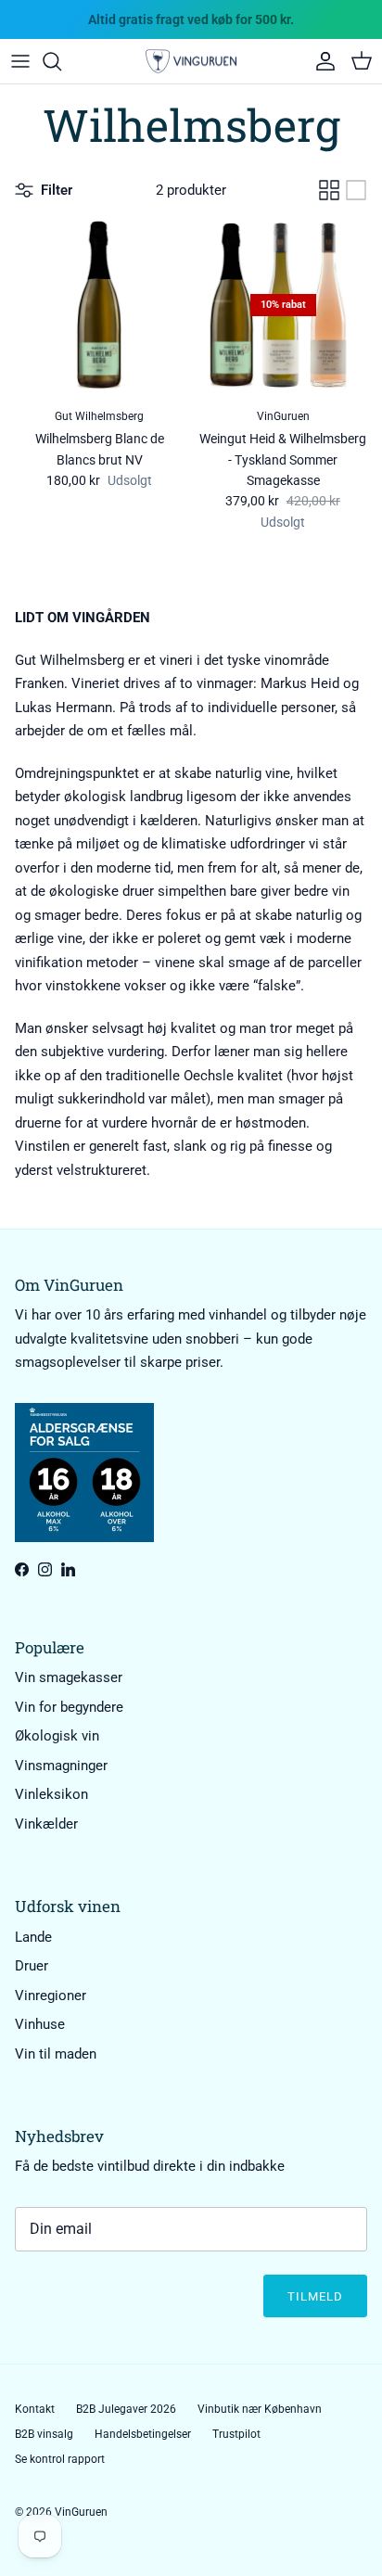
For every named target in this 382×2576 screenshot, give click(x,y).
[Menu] (20, 61)
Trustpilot (236, 2434)
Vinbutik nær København (260, 2409)
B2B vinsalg (44, 2434)
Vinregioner (51, 1996)
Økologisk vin (57, 1736)
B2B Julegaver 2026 (126, 2409)
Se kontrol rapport (60, 2459)
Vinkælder (46, 1824)
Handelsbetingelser (143, 2434)
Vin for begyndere (69, 1707)
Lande (33, 1937)
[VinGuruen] (191, 62)
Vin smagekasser (69, 1677)
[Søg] (61, 61)
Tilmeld (315, 2296)
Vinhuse (40, 2024)
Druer (32, 1966)
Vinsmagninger (61, 1766)
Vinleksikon (51, 1794)
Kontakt (35, 2409)
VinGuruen (81, 2512)
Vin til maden (56, 2054)
